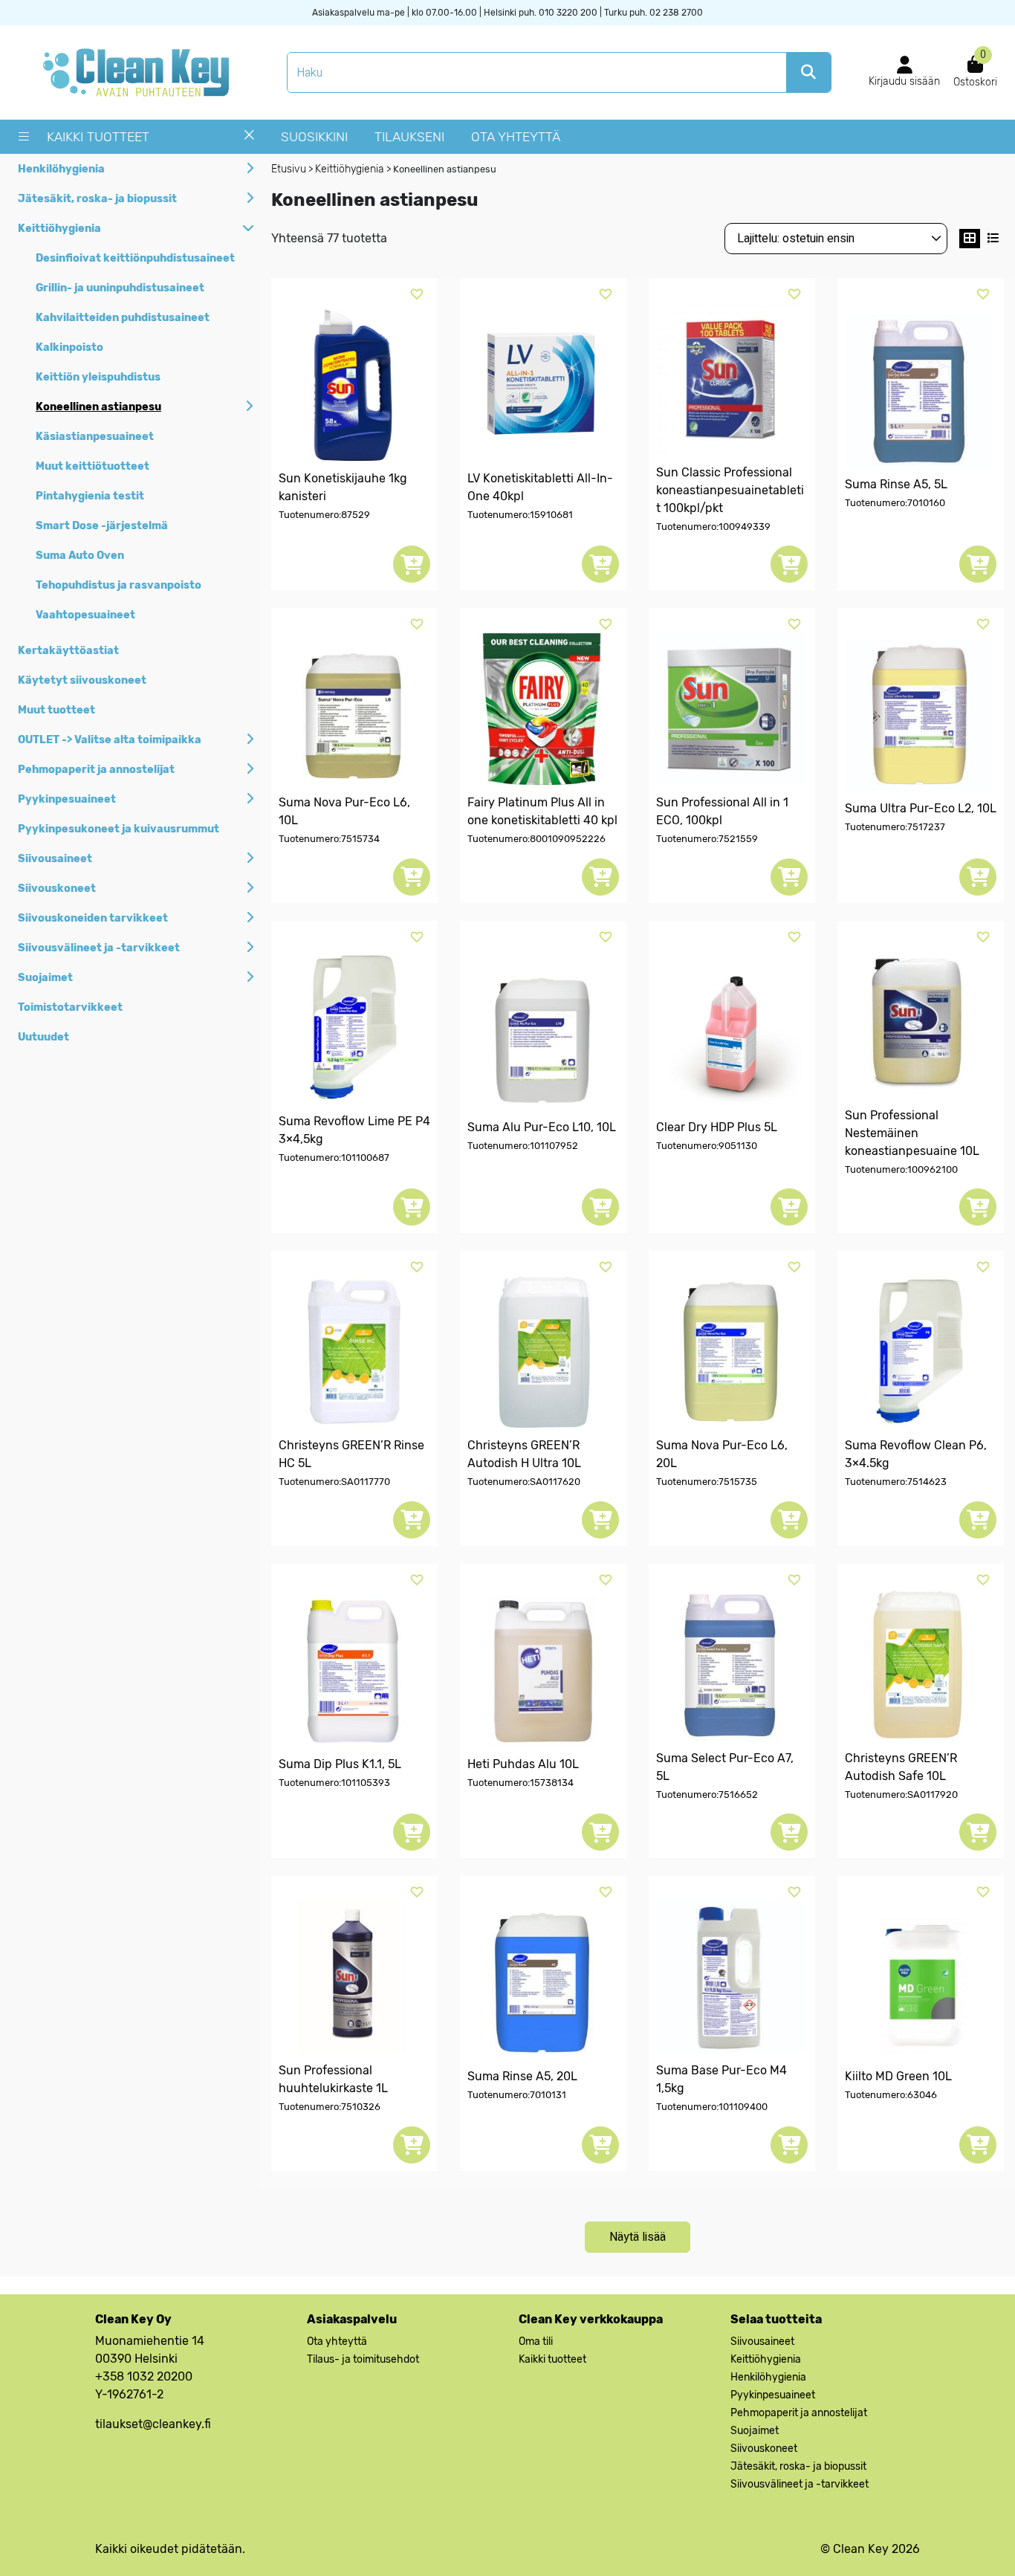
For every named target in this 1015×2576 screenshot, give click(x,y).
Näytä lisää (638, 2237)
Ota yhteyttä (516, 137)
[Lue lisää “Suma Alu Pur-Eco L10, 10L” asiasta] (600, 1207)
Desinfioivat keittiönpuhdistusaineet (135, 258)
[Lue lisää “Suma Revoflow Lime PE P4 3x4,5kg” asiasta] (412, 1207)
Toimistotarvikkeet (70, 1007)
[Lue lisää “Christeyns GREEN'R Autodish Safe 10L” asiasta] (978, 1832)
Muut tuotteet (56, 710)
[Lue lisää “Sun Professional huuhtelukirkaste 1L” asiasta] (412, 2145)
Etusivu (289, 169)
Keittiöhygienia (59, 229)
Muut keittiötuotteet (93, 466)
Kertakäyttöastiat (68, 651)
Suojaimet (45, 978)
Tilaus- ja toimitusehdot (363, 2359)
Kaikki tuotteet (98, 137)
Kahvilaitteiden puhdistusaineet (123, 318)
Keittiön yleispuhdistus (98, 377)
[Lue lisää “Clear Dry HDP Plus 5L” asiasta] (789, 1207)
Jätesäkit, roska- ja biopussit (97, 199)
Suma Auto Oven (80, 556)
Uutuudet (43, 1037)
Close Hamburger (249, 140)
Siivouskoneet (57, 889)
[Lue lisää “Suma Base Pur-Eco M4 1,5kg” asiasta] (789, 2145)
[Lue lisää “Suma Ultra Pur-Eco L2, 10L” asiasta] (978, 877)
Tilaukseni (409, 137)
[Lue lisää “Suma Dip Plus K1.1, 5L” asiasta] (412, 1832)
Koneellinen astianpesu (98, 407)
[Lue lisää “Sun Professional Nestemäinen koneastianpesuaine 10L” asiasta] (978, 1207)
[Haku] (808, 72)
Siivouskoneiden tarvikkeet (93, 918)
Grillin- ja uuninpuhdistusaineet (120, 288)
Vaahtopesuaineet (85, 615)
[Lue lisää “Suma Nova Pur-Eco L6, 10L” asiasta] (412, 877)
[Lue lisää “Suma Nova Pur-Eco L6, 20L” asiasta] (789, 1520)
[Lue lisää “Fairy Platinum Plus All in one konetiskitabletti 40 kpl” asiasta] (600, 877)
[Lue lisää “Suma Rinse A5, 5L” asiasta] (978, 564)
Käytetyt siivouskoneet (82, 680)
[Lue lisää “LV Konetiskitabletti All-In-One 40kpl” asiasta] (600, 564)
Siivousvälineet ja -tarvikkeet (99, 948)
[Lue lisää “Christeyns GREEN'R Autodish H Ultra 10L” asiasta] (600, 1520)
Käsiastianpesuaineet (95, 437)
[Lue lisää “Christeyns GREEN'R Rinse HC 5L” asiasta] (412, 1520)
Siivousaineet (55, 859)
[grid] (970, 239)
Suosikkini (314, 137)
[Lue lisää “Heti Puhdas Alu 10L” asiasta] (600, 1832)
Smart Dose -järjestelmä (102, 526)
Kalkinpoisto (69, 347)
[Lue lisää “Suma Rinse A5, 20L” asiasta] (600, 2145)
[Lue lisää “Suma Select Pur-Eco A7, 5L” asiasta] (789, 1832)
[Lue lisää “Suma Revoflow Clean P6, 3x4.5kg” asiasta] (978, 1520)
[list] (993, 239)
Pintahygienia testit (90, 496)
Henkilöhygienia (61, 169)
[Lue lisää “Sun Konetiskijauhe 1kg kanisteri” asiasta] (412, 564)
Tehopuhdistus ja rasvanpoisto (119, 585)
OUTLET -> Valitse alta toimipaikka (110, 740)
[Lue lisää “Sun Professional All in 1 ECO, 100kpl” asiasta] (789, 877)
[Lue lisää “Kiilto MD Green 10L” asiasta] (978, 2145)
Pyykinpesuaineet (67, 799)
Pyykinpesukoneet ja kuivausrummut (119, 829)
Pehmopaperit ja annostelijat (96, 770)
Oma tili (536, 2342)
